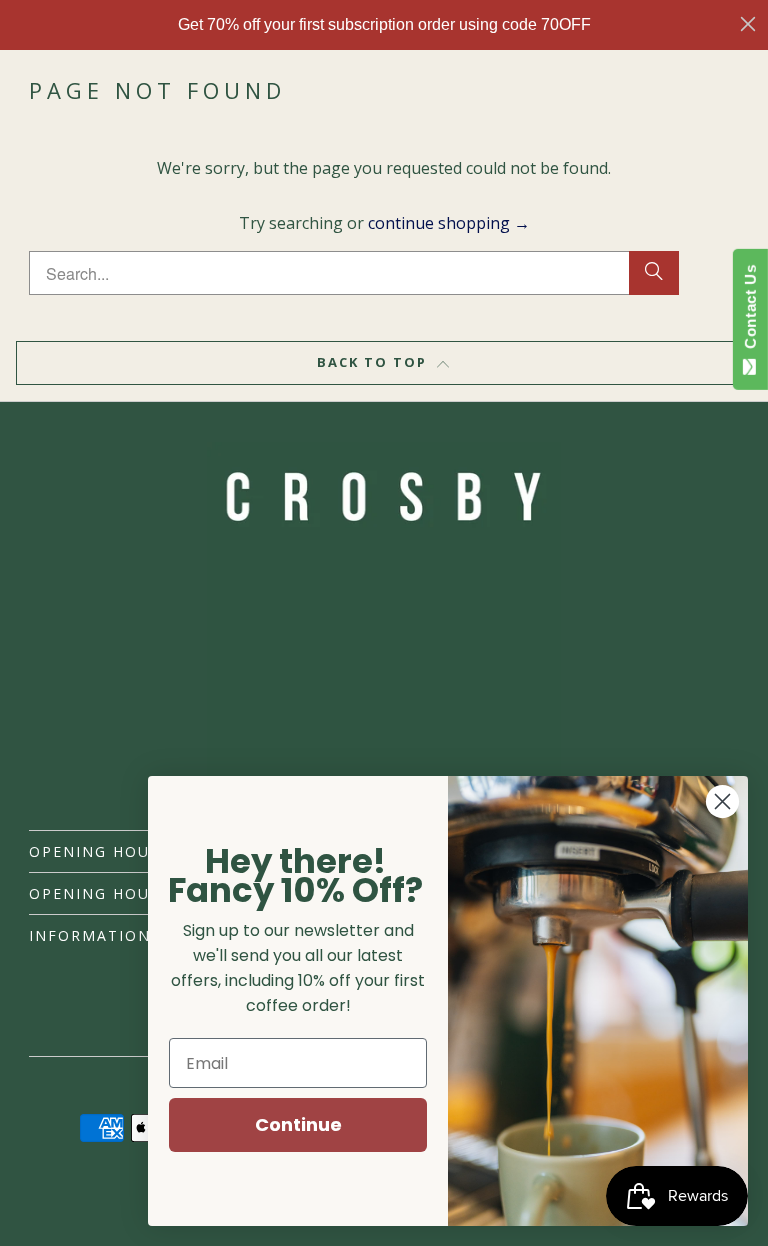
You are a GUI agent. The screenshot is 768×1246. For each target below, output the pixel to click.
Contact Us (750, 311)
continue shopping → (449, 223)
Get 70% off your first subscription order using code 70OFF (384, 24)
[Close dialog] (748, 24)
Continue (298, 1124)
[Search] (654, 273)
